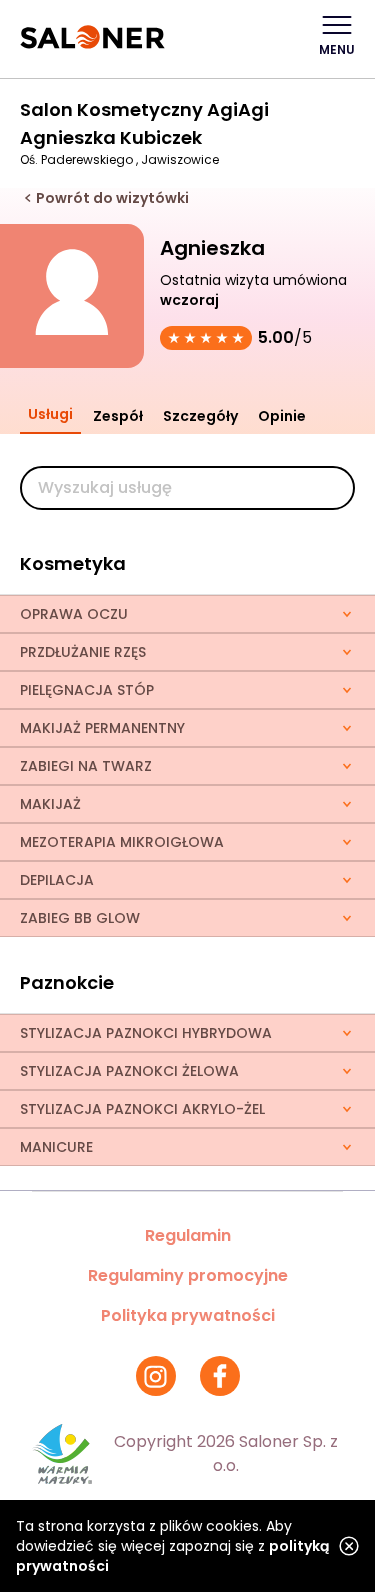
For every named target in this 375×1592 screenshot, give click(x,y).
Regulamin (188, 1235)
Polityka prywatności (188, 1315)
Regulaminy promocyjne (188, 1275)
